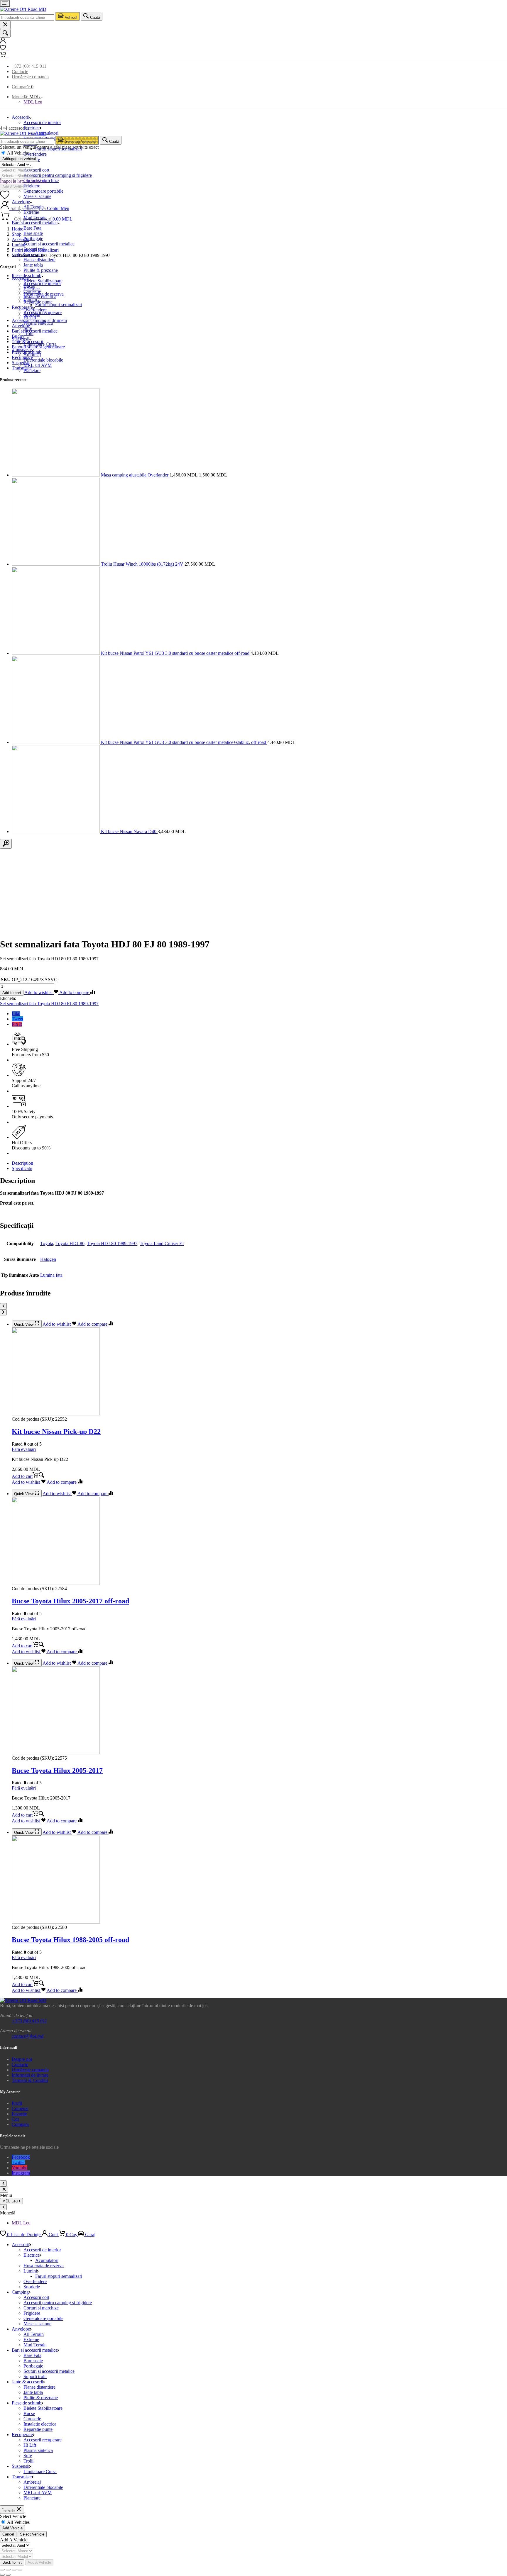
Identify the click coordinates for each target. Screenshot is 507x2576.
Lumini (18, 245)
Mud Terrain (35, 2345)
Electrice (32, 128)
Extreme (31, 212)
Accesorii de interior (42, 122)
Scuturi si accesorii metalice (49, 244)
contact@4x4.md (28, 2036)
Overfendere (35, 154)
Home (17, 229)
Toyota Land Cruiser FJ (162, 1243)
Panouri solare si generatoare (38, 347)
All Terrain (34, 2334)
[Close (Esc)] (2, 2570)
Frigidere (32, 186)
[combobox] (27, 17)
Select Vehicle (32, 2534)
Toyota (47, 1243)
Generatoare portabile (43, 191)
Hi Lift (30, 2445)
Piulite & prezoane (41, 270)
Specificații (22, 1168)
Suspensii (21, 363)
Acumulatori (47, 133)
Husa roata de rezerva (44, 294)
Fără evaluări (24, 1449)
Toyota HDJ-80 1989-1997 (112, 1243)
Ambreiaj (32, 2482)
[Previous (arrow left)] (2, 2575)
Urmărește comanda (30, 77)
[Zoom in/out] (20, 2570)
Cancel (8, 2534)
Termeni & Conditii (30, 2080)
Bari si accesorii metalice (35, 223)
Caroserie (32, 2419)
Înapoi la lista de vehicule (23, 181)
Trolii (28, 2461)
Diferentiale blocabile (43, 360)
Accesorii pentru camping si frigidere (58, 175)
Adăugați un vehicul (19, 159)
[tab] (259, 1163)
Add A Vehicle (14, 187)
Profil (17, 2103)
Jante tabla (33, 265)
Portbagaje (33, 239)
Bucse (29, 2413)
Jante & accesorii (27, 341)
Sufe (28, 2456)
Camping (20, 2292)
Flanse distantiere (39, 260)
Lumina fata (51, 1275)
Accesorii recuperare (43, 2440)
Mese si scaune (37, 196)
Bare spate (33, 233)
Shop (17, 234)
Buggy (18, 336)
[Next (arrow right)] (8, 2575)
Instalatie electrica (40, 2424)
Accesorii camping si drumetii (39, 320)
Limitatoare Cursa (40, 2471)
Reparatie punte (38, 2429)
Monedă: (26, 97)
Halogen (48, 1259)
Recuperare (22, 357)
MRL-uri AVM (38, 365)
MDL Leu (33, 102)
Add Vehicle (12, 2528)
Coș (15, 2119)
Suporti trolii (35, 2376)
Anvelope (21, 326)
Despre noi (22, 2059)
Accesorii (21, 117)
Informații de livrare (30, 2075)
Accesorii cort (36, 170)
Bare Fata (32, 228)
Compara (20, 2124)
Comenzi (20, 2108)
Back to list (12, 2562)
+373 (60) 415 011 (29, 66)
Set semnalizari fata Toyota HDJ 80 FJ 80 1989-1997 (49, 1004)
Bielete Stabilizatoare (43, 2408)
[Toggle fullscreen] (14, 2570)
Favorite (19, 2114)
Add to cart (12, 993)
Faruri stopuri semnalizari (35, 250)
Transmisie (22, 368)
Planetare (32, 370)
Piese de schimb (27, 352)
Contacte (20, 71)
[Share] (8, 2570)
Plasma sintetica (38, 2450)
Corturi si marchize (41, 2308)
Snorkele (32, 315)
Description (22, 1163)
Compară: (23, 87)
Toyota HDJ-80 (70, 1243)
